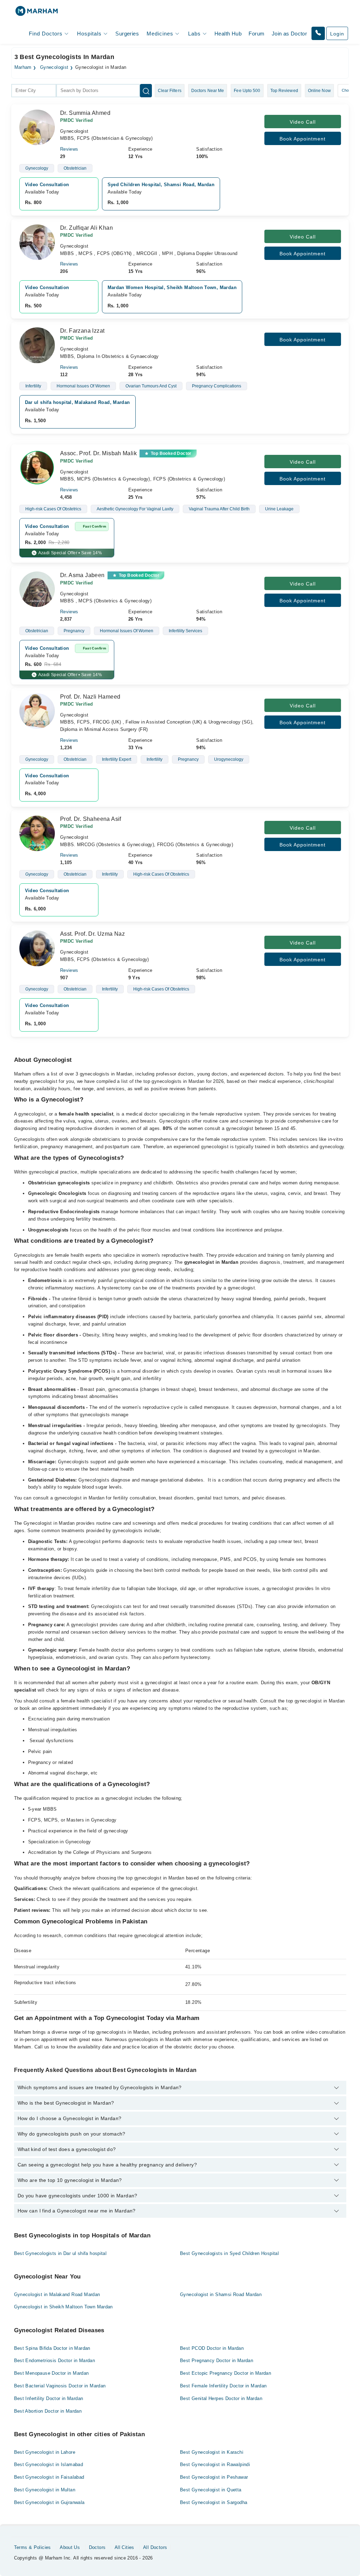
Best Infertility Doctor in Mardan (49, 2398)
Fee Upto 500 (247, 91)
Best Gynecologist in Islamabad (49, 2464)
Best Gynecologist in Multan (45, 2490)
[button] (318, 33)
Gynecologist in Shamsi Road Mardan (221, 2294)
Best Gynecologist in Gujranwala (49, 2502)
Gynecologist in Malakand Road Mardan (57, 2294)
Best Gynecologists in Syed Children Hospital (229, 2253)
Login (337, 34)
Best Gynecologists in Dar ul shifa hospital (60, 2253)
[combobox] (34, 91)
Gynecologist (54, 67)
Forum (256, 34)
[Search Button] (146, 91)
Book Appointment (303, 139)
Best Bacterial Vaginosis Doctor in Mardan (60, 2386)
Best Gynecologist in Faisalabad (49, 2477)
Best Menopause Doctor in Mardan (52, 2373)
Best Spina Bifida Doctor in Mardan (52, 2348)
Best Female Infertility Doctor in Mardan (223, 2386)
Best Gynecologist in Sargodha (214, 2502)
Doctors (97, 2547)
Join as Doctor (289, 34)
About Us (70, 2547)
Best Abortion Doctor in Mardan (48, 2411)
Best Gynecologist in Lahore (45, 2452)
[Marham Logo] (37, 13)
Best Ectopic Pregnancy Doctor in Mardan (226, 2373)
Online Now (319, 91)
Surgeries (127, 34)
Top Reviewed (284, 91)
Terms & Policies (33, 2547)
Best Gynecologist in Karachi (212, 2452)
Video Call (303, 122)
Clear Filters (170, 91)
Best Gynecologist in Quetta (211, 2490)
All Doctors (155, 2547)
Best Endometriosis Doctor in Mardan (55, 2361)
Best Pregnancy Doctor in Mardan (217, 2361)
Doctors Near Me (208, 91)
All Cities (124, 2547)
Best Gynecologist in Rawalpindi (215, 2464)
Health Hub (228, 34)
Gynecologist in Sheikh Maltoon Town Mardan (63, 2307)
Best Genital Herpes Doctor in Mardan (221, 2398)
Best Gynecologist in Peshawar (214, 2477)
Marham (23, 67)
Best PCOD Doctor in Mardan (212, 2348)
